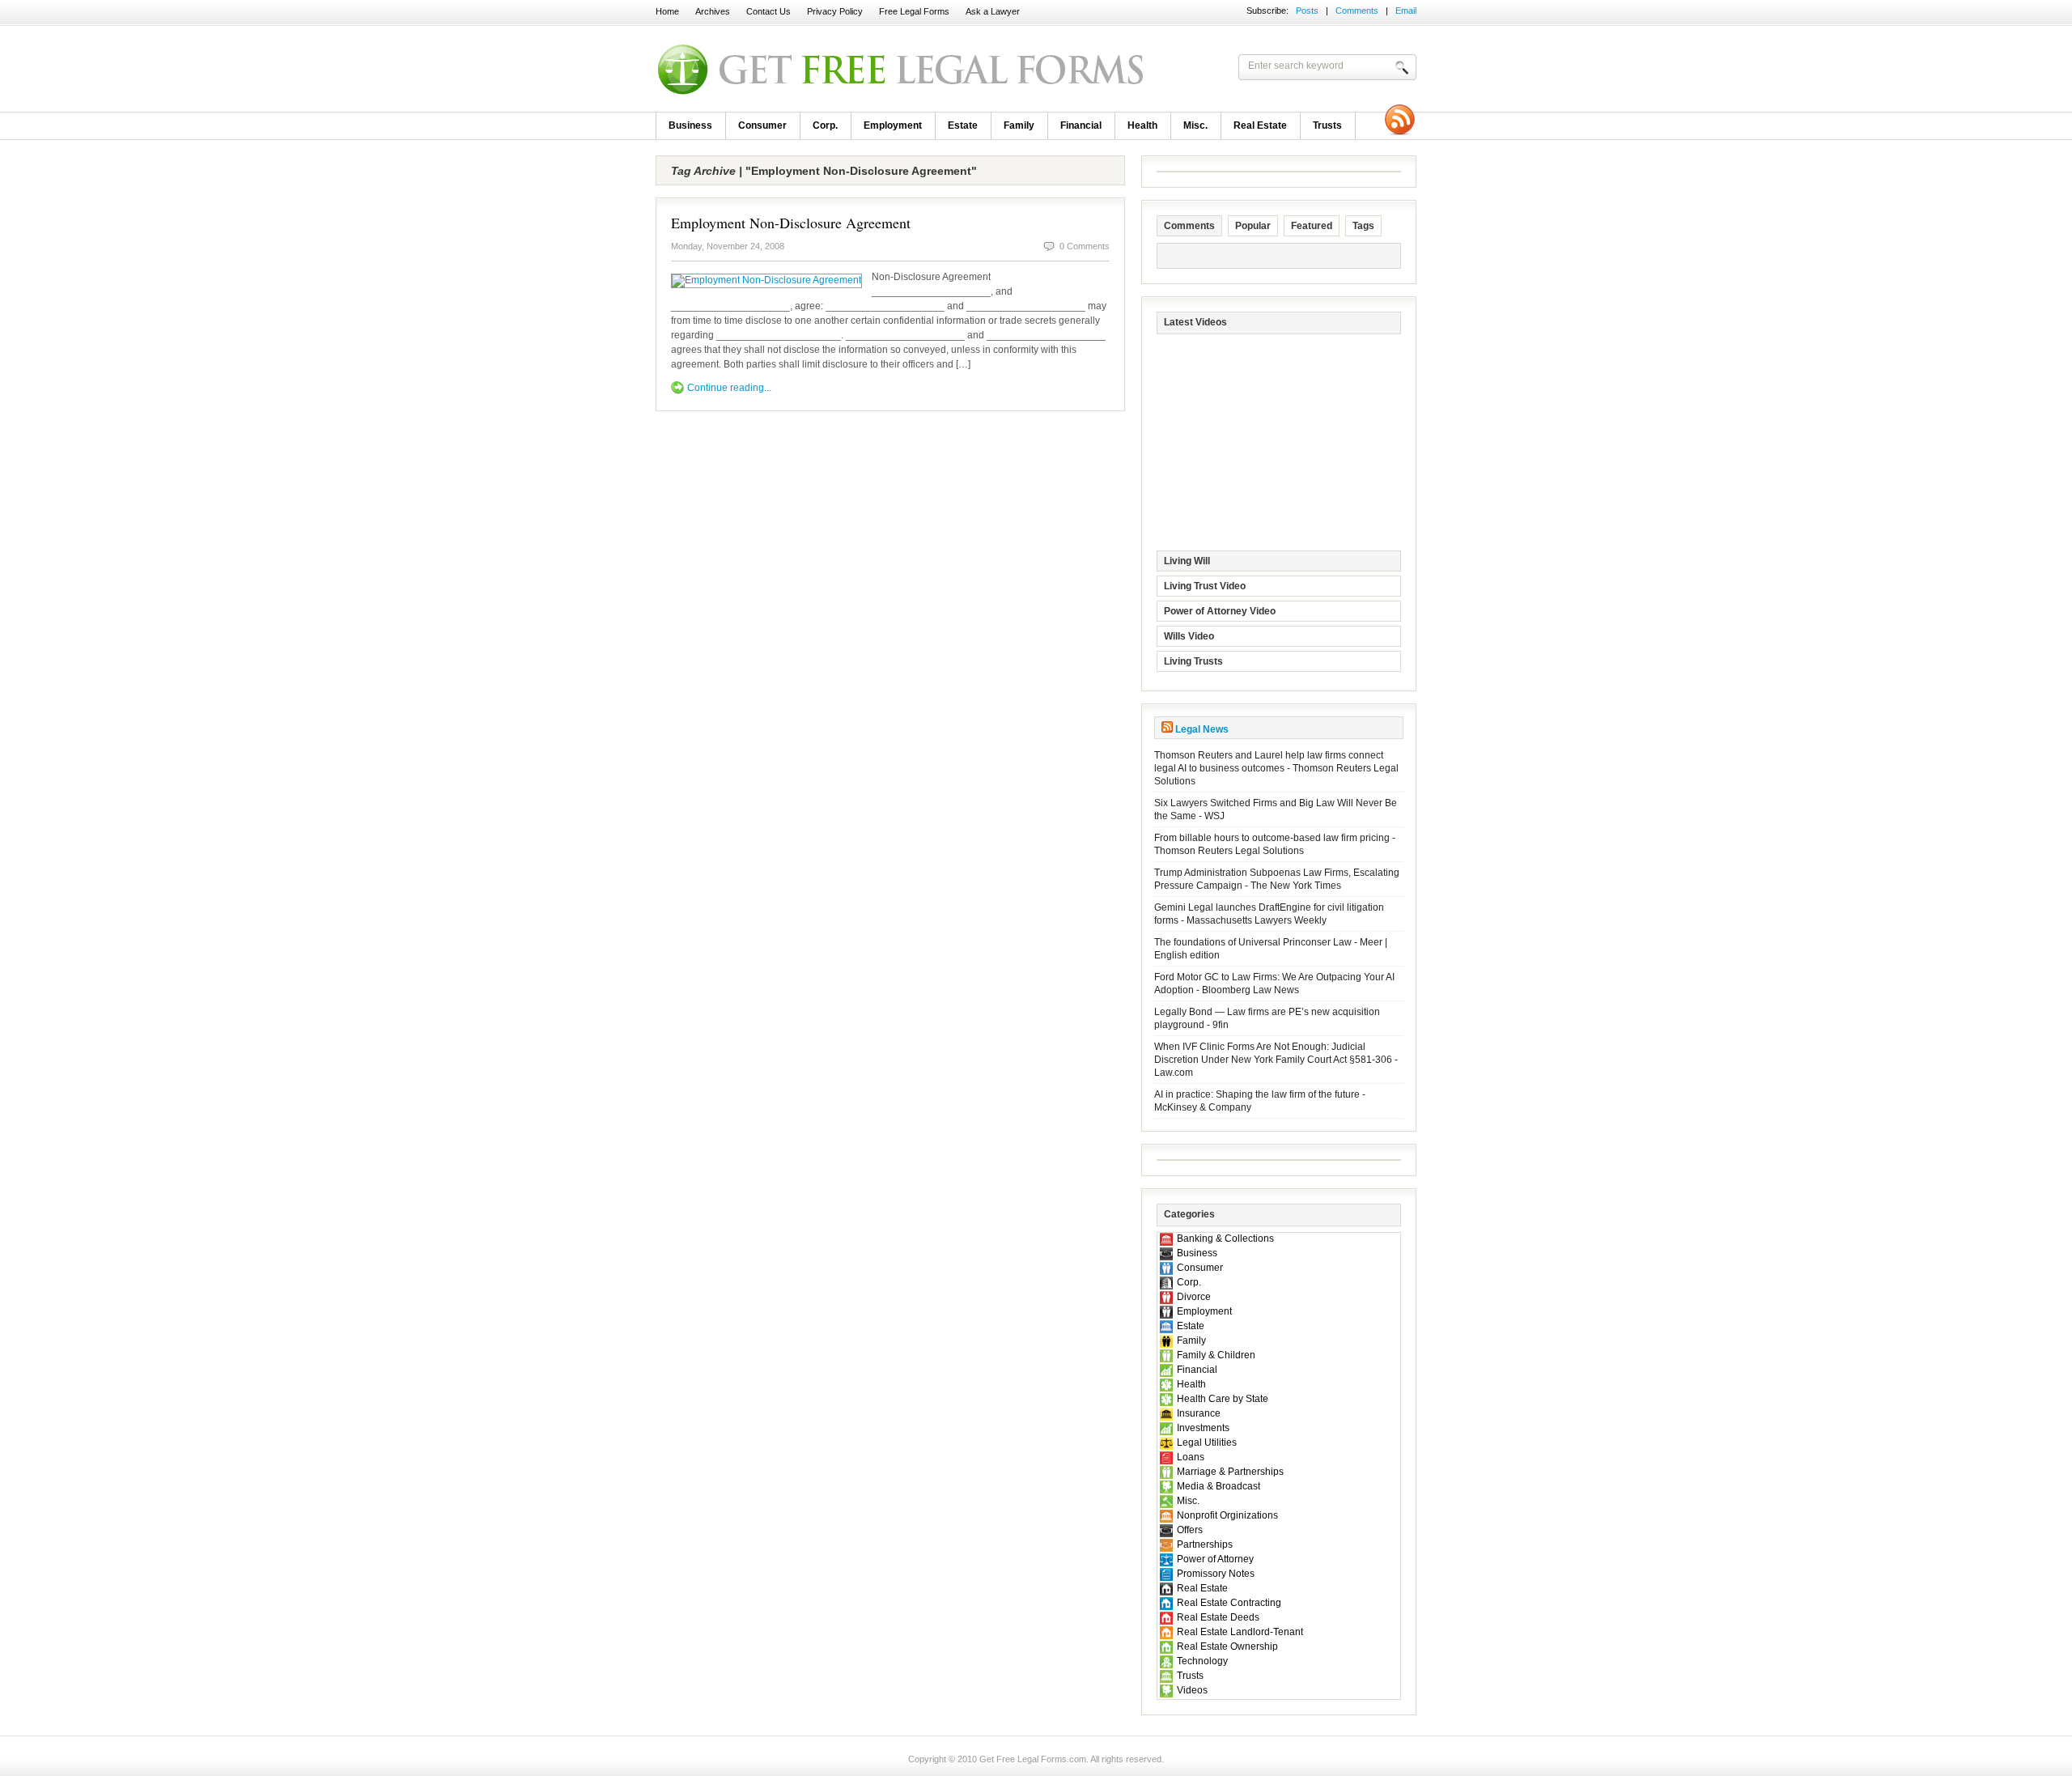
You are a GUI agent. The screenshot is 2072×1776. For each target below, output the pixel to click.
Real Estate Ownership (1227, 1646)
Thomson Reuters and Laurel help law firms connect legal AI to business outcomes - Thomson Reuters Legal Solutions (1276, 768)
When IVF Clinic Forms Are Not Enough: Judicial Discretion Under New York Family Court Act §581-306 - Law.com (1276, 1060)
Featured (1312, 226)
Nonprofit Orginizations (1227, 1515)
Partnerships (1205, 1544)
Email (1406, 11)
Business (690, 125)
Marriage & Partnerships (1230, 1472)
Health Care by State (1223, 1399)
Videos (1192, 1690)
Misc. (1195, 125)
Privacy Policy (835, 11)
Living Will (1187, 561)
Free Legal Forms (914, 11)
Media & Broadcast (1219, 1486)
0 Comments (1085, 246)
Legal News (1202, 729)
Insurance (1199, 1413)
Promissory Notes (1216, 1574)
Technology (1202, 1661)
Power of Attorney (1215, 1559)
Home (667, 11)
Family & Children (1216, 1355)
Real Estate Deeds (1218, 1617)
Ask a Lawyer (993, 11)
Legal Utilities (1207, 1442)
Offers (1190, 1530)
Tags (1363, 226)
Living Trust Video (1205, 586)
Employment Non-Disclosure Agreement (791, 223)
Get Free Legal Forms (866, 69)
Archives (713, 11)
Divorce (1194, 1297)
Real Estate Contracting (1229, 1603)
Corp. (825, 125)
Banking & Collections (1225, 1239)
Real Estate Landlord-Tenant (1240, 1632)
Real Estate (1260, 125)
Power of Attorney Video (1220, 611)
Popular (1253, 226)
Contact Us (769, 11)
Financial (1081, 125)
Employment (893, 125)
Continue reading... (729, 388)
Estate (963, 125)
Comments (1357, 11)
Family (1019, 125)
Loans (1191, 1457)
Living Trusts (1193, 661)
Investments (1203, 1428)
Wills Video (1189, 636)
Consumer (762, 125)
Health (1142, 125)
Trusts (1327, 125)
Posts (1307, 11)
